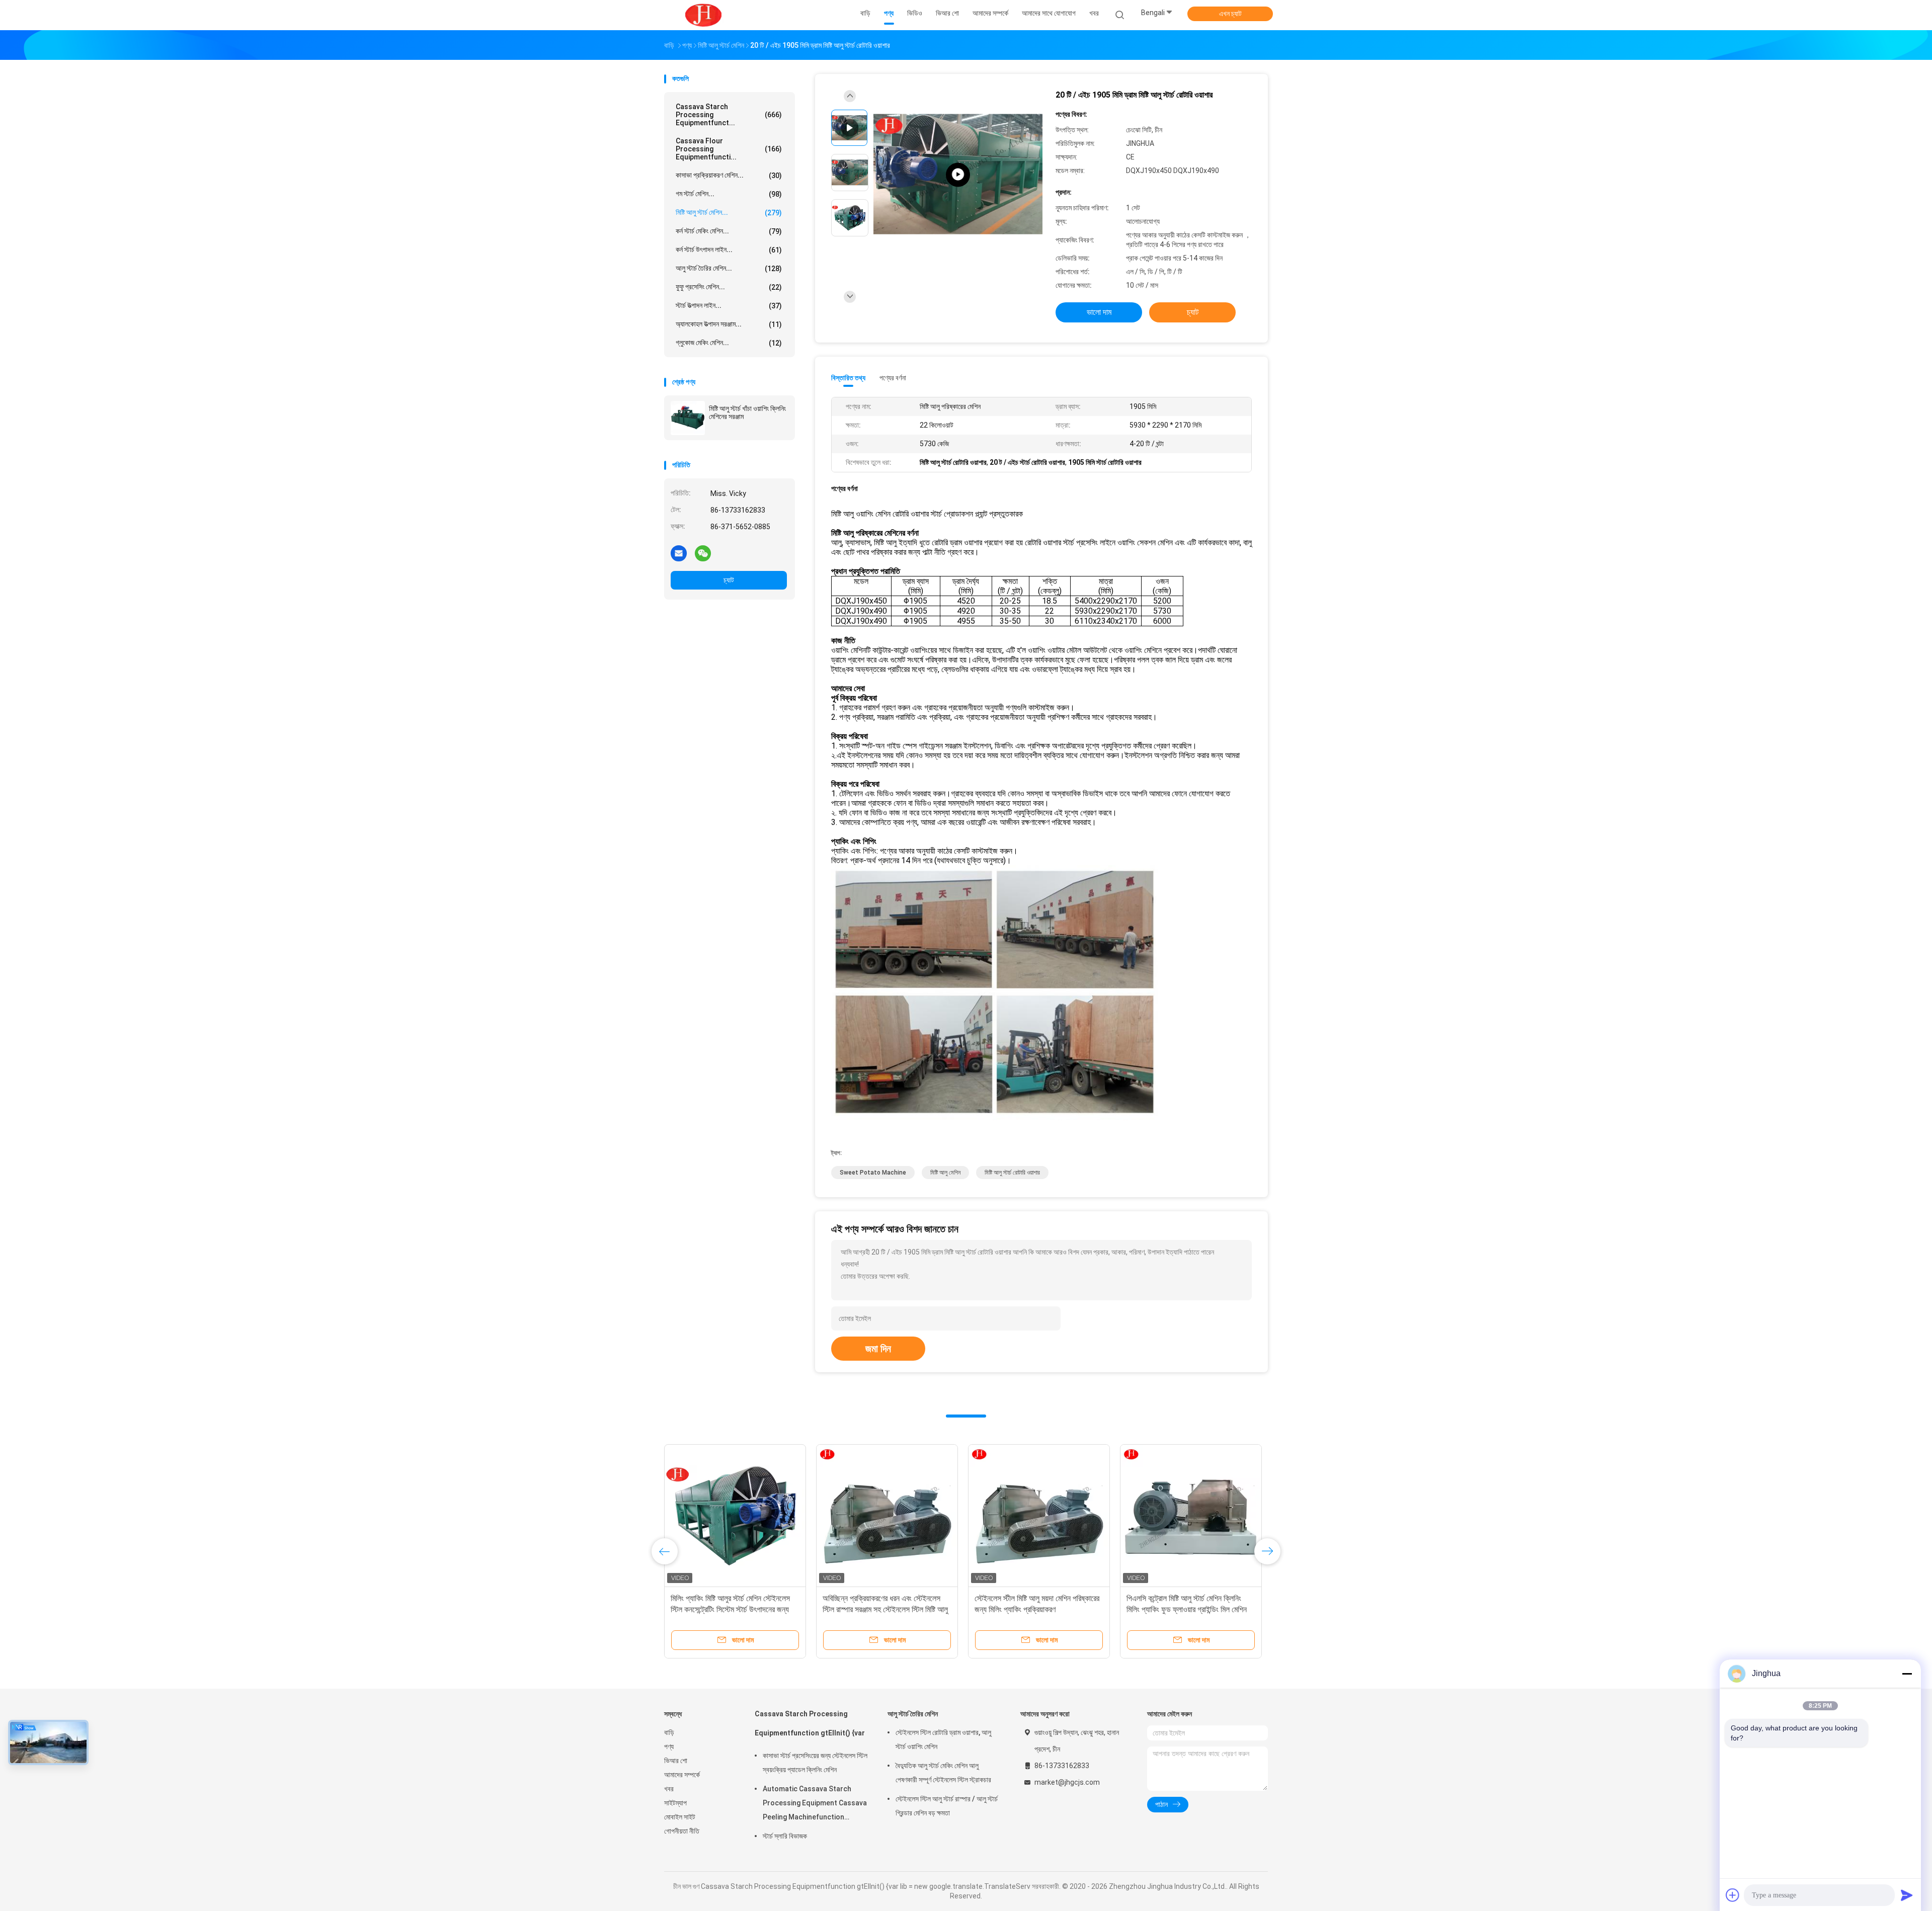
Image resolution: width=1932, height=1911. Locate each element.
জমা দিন (878, 1349)
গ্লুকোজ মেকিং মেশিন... (729, 343)
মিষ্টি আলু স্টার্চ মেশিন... (729, 213)
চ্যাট (729, 580)
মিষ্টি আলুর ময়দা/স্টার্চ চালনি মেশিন (1170, 1598)
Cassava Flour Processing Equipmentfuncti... (729, 149)
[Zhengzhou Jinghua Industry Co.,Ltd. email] (679, 553)
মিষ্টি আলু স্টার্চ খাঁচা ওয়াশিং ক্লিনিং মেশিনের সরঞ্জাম (747, 412)
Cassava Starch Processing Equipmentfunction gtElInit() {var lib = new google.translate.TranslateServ (810, 1728)
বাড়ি (669, 1732)
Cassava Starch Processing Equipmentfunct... (729, 115)
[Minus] (1907, 1674)
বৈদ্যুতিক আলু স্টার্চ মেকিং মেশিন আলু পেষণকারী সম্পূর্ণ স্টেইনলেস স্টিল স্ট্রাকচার (943, 1773)
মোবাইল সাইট (680, 1817)
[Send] (1907, 1895)
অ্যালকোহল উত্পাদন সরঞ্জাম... (729, 324)
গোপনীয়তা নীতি (682, 1831)
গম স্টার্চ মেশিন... (729, 194)
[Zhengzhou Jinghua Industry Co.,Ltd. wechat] (703, 553)
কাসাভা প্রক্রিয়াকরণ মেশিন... (729, 175)
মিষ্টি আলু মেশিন (945, 1173)
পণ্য (669, 1747)
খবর (669, 1789)
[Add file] (1733, 1895)
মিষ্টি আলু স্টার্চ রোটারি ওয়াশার (1012, 1173)
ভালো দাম (1099, 312)
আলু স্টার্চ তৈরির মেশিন (913, 1714)
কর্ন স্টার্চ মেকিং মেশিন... (729, 231)
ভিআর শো (676, 1761)
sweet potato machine (873, 1173)
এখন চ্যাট (1230, 14)
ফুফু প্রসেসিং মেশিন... (729, 287)
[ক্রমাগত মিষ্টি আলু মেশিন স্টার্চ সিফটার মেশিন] (1039, 1515)
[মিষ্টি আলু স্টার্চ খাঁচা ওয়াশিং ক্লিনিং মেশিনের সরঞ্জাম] (688, 418)
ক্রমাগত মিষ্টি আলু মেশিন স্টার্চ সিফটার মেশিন (1031, 1598)
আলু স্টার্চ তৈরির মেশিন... (729, 268)
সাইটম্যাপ (675, 1803)
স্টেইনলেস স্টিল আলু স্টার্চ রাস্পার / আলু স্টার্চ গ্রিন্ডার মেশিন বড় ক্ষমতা (947, 1806)
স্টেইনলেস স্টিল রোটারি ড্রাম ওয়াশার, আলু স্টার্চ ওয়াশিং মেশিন (943, 1739)
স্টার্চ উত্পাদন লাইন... (729, 306)
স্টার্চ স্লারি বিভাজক (785, 1836)
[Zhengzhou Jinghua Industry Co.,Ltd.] (703, 15)
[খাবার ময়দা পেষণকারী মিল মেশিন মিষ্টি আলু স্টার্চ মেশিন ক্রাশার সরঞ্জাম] (887, 1515)
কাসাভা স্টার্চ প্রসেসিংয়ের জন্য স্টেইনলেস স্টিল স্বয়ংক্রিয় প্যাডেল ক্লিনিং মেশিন (815, 1763)
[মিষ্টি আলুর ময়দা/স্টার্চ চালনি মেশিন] (1191, 1515)
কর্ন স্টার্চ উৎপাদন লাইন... (729, 250)
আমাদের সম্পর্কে (682, 1775)
